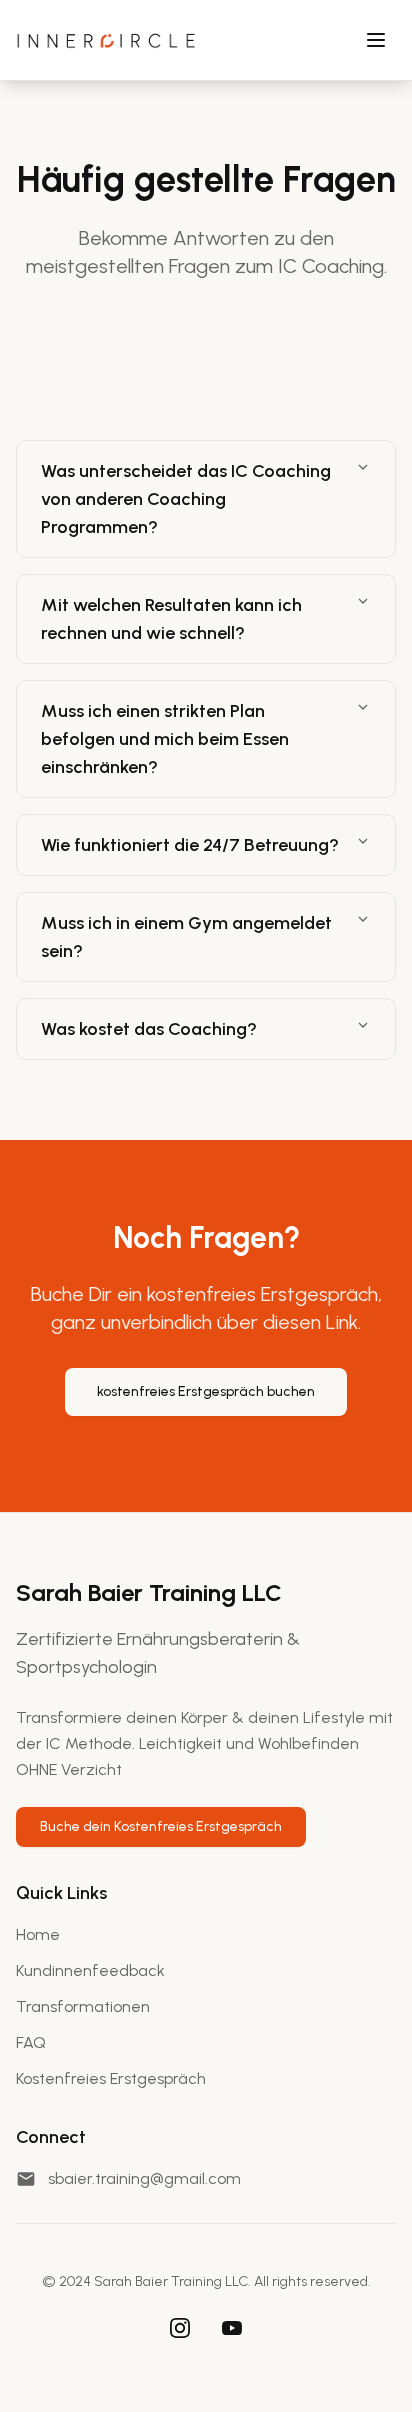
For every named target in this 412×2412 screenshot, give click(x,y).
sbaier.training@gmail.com (144, 2178)
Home (38, 1934)
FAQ (31, 2042)
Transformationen (83, 2006)
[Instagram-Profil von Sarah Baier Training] (180, 2328)
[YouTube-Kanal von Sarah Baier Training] (232, 2328)
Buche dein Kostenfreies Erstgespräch (161, 1826)
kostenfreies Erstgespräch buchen (206, 1391)
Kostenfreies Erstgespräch (111, 2078)
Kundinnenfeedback (90, 1970)
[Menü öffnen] (376, 40)
